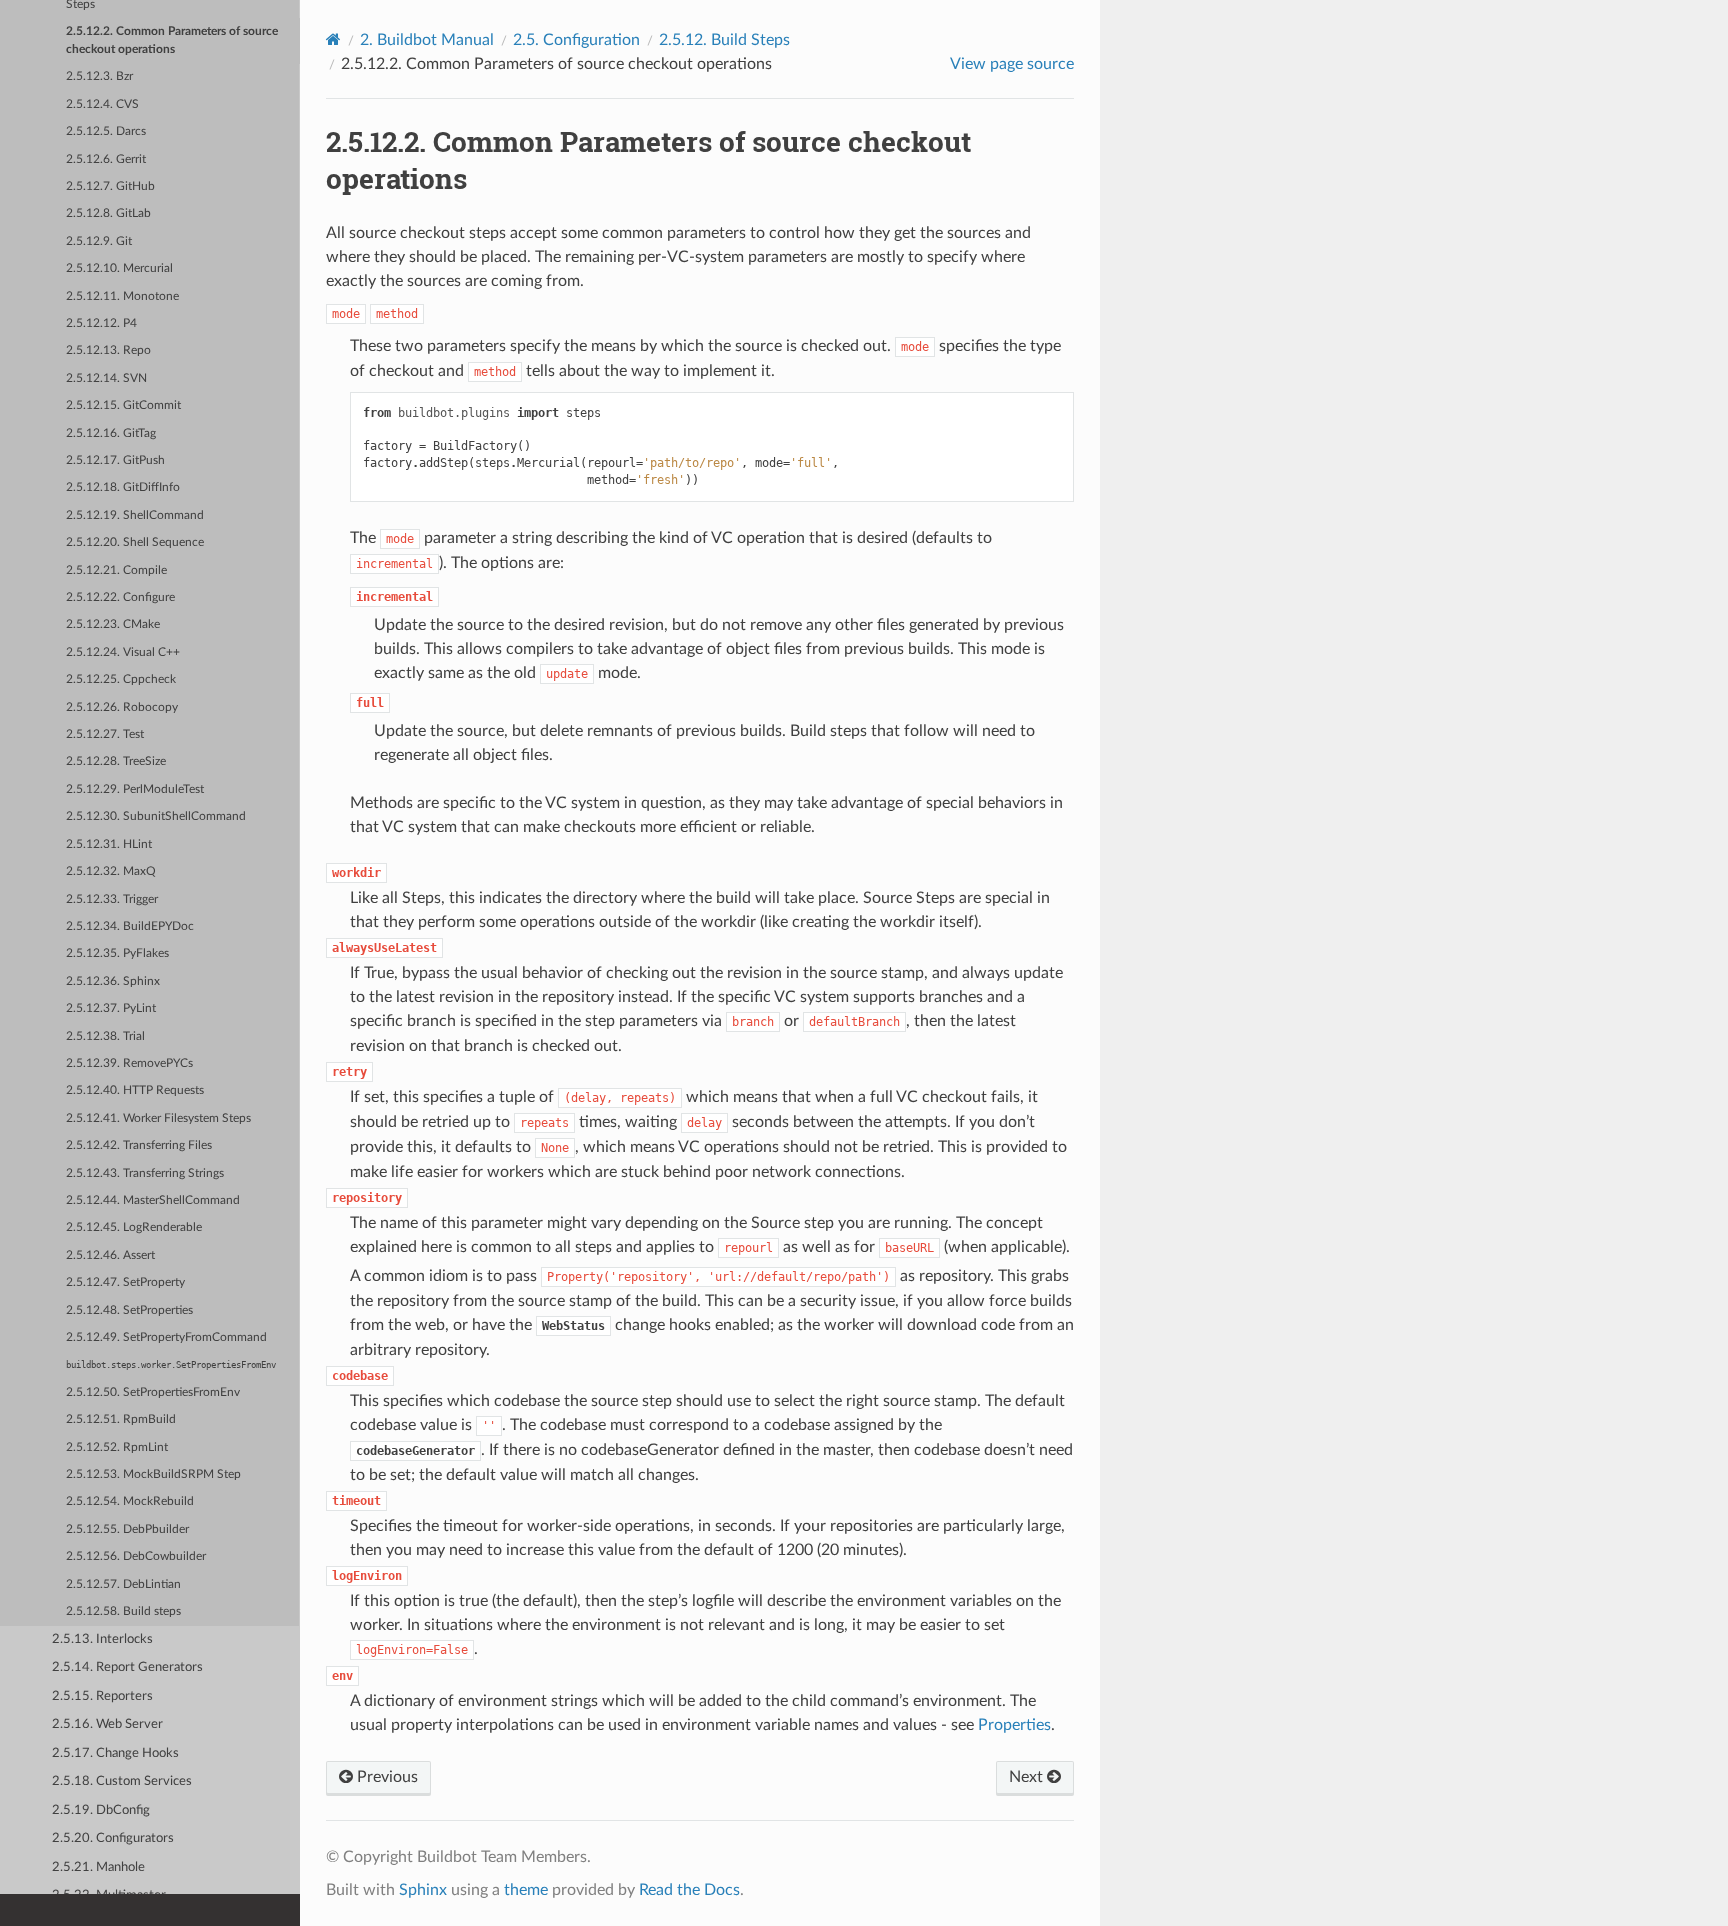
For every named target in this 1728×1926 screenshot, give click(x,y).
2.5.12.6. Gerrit (106, 159)
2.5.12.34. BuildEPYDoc (130, 926)
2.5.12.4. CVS (102, 104)
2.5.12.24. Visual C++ (123, 652)
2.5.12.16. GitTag (111, 433)
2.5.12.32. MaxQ (111, 871)
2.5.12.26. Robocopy (122, 707)
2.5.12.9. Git (99, 241)
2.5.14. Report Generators (127, 1667)
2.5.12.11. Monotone (122, 296)
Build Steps (724, 40)
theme (526, 1890)
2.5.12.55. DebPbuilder (127, 1529)
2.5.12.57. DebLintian (123, 1584)
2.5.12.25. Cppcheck (121, 679)
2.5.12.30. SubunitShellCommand (156, 816)
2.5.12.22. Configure (120, 597)
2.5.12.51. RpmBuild (121, 1419)
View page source (1012, 64)
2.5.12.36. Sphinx (113, 981)
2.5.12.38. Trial (105, 1036)
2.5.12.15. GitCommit (123, 405)
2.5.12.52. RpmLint (117, 1447)
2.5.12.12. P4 (101, 323)
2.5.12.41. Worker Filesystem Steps (158, 1118)
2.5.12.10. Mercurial (119, 268)
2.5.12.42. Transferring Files (139, 1145)
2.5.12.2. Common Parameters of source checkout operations (172, 40)
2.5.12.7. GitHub (110, 186)
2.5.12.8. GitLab (108, 213)
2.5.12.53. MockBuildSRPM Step (153, 1474)
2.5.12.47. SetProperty (125, 1282)
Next (1028, 1777)
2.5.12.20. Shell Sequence (135, 542)
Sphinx (423, 1890)
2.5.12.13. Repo (108, 350)
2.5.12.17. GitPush (115, 460)
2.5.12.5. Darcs (106, 131)
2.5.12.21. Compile (116, 570)
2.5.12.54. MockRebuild (130, 1501)
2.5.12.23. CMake (113, 624)
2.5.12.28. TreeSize (116, 761)
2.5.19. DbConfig (101, 1810)
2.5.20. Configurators (113, 1838)
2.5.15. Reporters (102, 1696)
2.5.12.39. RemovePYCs (129, 1063)
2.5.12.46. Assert (110, 1255)
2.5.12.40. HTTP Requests (135, 1090)
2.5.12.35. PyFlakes (117, 953)
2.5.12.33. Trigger (112, 899)
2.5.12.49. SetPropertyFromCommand (166, 1337)
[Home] (333, 39)
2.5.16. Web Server (107, 1724)
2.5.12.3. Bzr (99, 76)
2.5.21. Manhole (98, 1867)
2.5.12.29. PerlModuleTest (135, 789)
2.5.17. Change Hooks (115, 1753)
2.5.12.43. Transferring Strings (145, 1173)
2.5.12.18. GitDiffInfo (123, 487)
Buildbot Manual (427, 40)
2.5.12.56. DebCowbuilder (136, 1556)
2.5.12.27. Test (105, 734)
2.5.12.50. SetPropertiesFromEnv (153, 1392)
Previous (385, 1777)
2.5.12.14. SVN (106, 378)
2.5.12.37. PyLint (111, 1008)
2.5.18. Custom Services (122, 1781)
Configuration (576, 40)
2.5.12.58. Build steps (123, 1611)
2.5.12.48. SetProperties (129, 1310)
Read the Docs (689, 1890)
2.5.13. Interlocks (102, 1639)
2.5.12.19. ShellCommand (135, 515)
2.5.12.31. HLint (109, 844)
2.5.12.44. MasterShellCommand (153, 1200)
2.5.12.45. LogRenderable (134, 1227)
